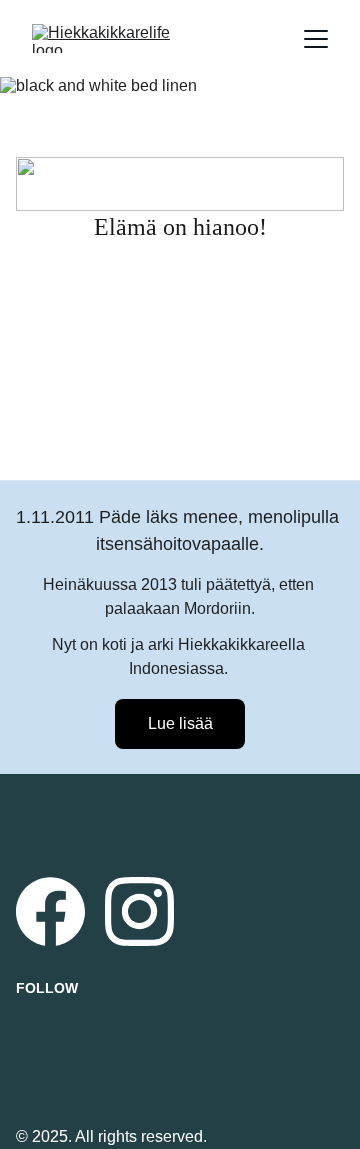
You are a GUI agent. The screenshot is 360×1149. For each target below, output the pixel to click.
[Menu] (316, 39)
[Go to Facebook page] (50, 911)
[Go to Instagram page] (139, 911)
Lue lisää (180, 723)
